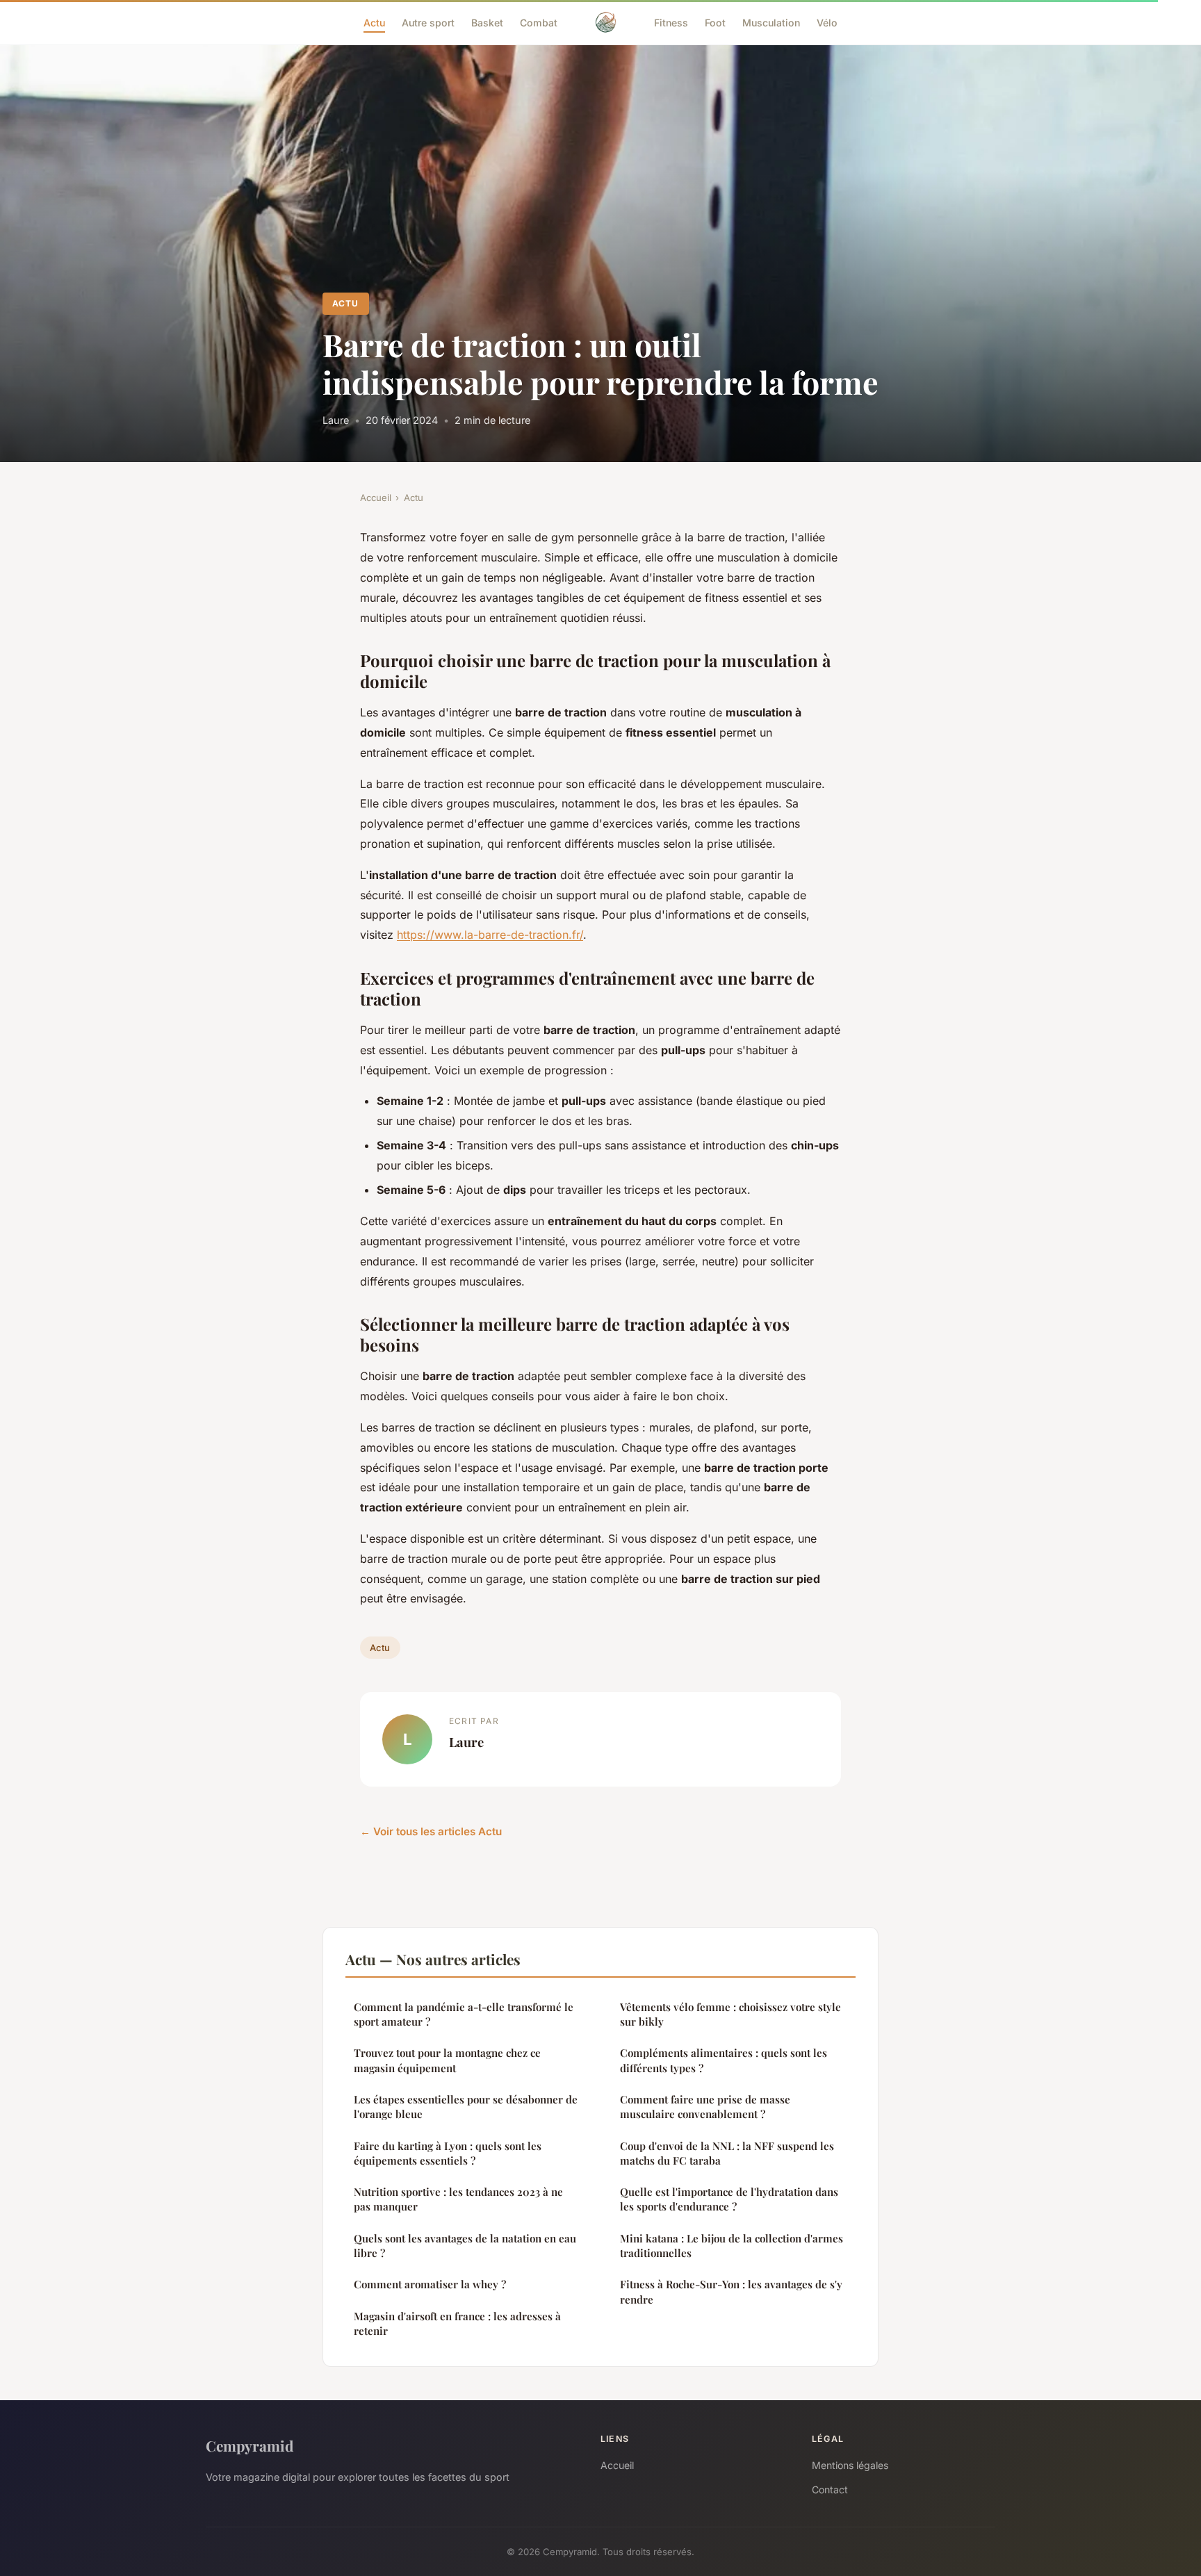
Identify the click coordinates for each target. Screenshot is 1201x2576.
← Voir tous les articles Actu (431, 1831)
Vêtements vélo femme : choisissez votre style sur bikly (730, 2014)
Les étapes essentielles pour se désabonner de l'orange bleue (466, 2107)
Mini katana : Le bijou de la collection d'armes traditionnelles (732, 2246)
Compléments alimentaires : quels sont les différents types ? (724, 2060)
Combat (539, 22)
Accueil (376, 498)
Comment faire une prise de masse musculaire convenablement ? (705, 2107)
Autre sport (428, 22)
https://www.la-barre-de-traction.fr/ (490, 935)
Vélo (827, 22)
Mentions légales (850, 2465)
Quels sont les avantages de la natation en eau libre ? (465, 2246)
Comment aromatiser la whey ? (430, 2284)
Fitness (671, 22)
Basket (487, 22)
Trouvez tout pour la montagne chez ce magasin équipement (447, 2060)
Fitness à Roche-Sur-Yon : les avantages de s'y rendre (731, 2291)
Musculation (771, 22)
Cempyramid (250, 2445)
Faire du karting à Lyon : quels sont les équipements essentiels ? (448, 2153)
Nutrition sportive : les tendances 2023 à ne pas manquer (458, 2199)
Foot (715, 22)
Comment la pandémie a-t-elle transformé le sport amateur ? (464, 2014)
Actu (374, 22)
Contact (830, 2489)
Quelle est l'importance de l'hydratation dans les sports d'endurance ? (729, 2199)
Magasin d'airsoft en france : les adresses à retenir (457, 2323)
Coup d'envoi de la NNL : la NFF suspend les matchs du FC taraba (727, 2153)
